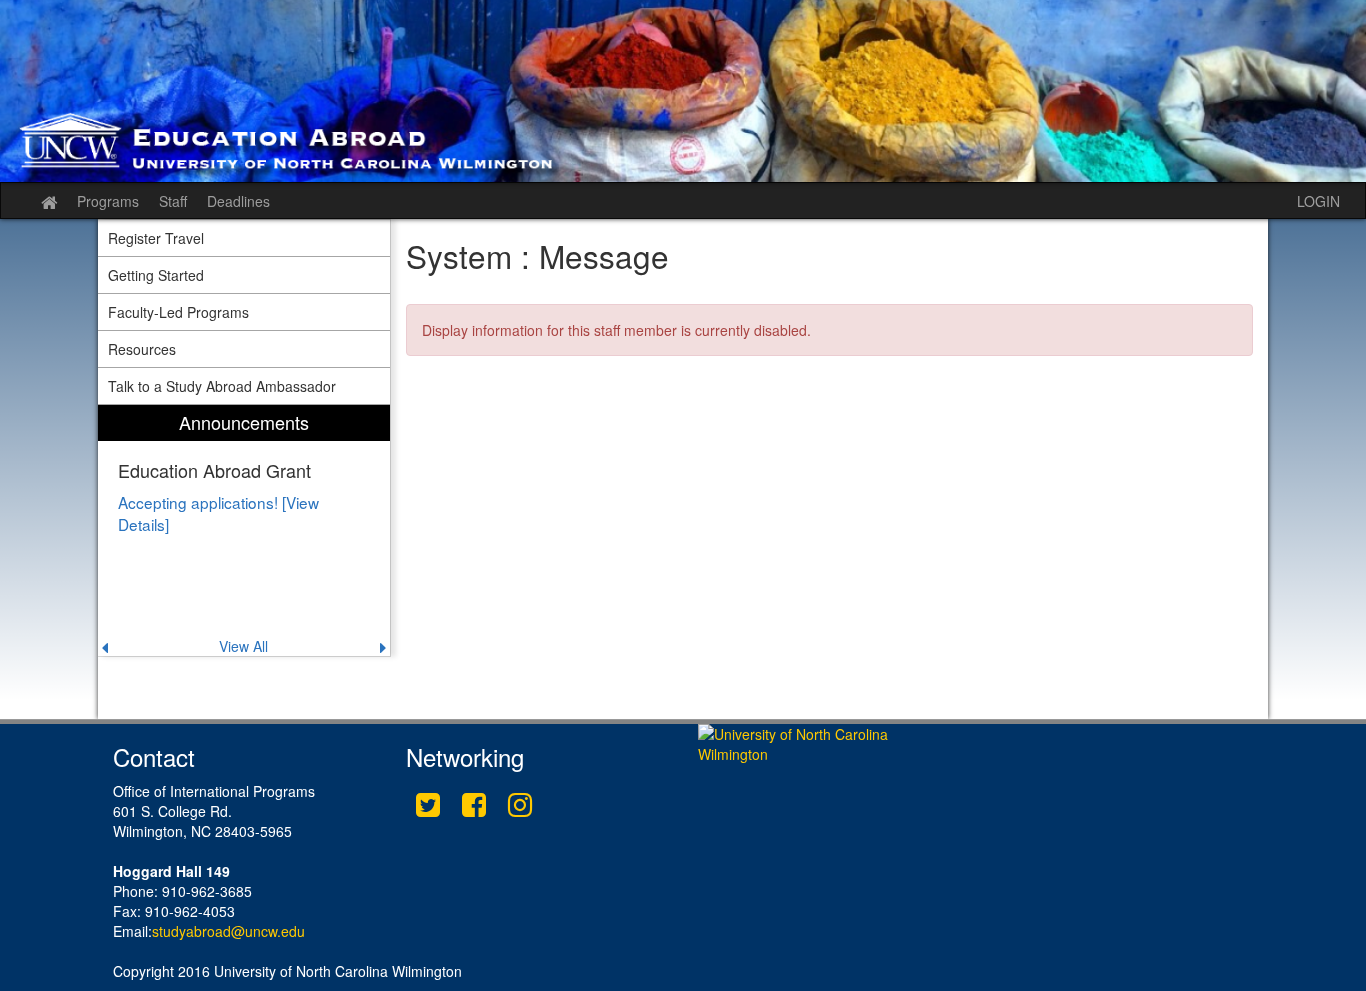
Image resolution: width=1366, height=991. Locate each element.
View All (243, 646)
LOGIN (1318, 201)
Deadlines (238, 201)
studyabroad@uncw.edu (228, 931)
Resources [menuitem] (142, 349)
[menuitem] (244, 530)
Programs (108, 201)
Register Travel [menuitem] (156, 238)
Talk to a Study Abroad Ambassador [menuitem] (222, 386)
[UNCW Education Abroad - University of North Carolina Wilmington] (683, 91)
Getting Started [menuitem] (156, 275)
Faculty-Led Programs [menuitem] (178, 312)
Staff (173, 201)
